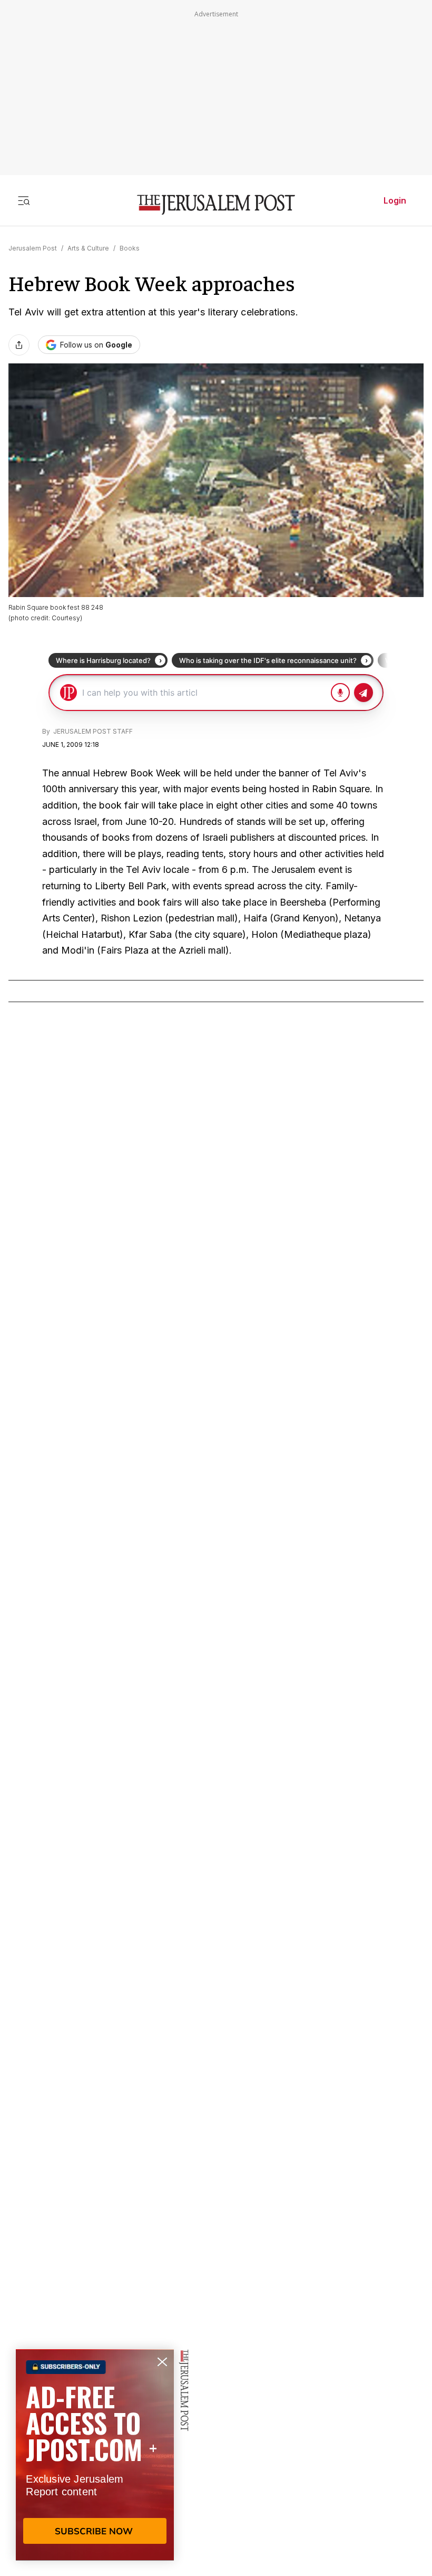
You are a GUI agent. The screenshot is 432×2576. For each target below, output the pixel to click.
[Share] (19, 345)
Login (395, 200)
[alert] (95, 2455)
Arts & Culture (88, 248)
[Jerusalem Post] (216, 205)
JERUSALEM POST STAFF (92, 731)
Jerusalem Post (33, 248)
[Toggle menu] (24, 200)
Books (130, 248)
